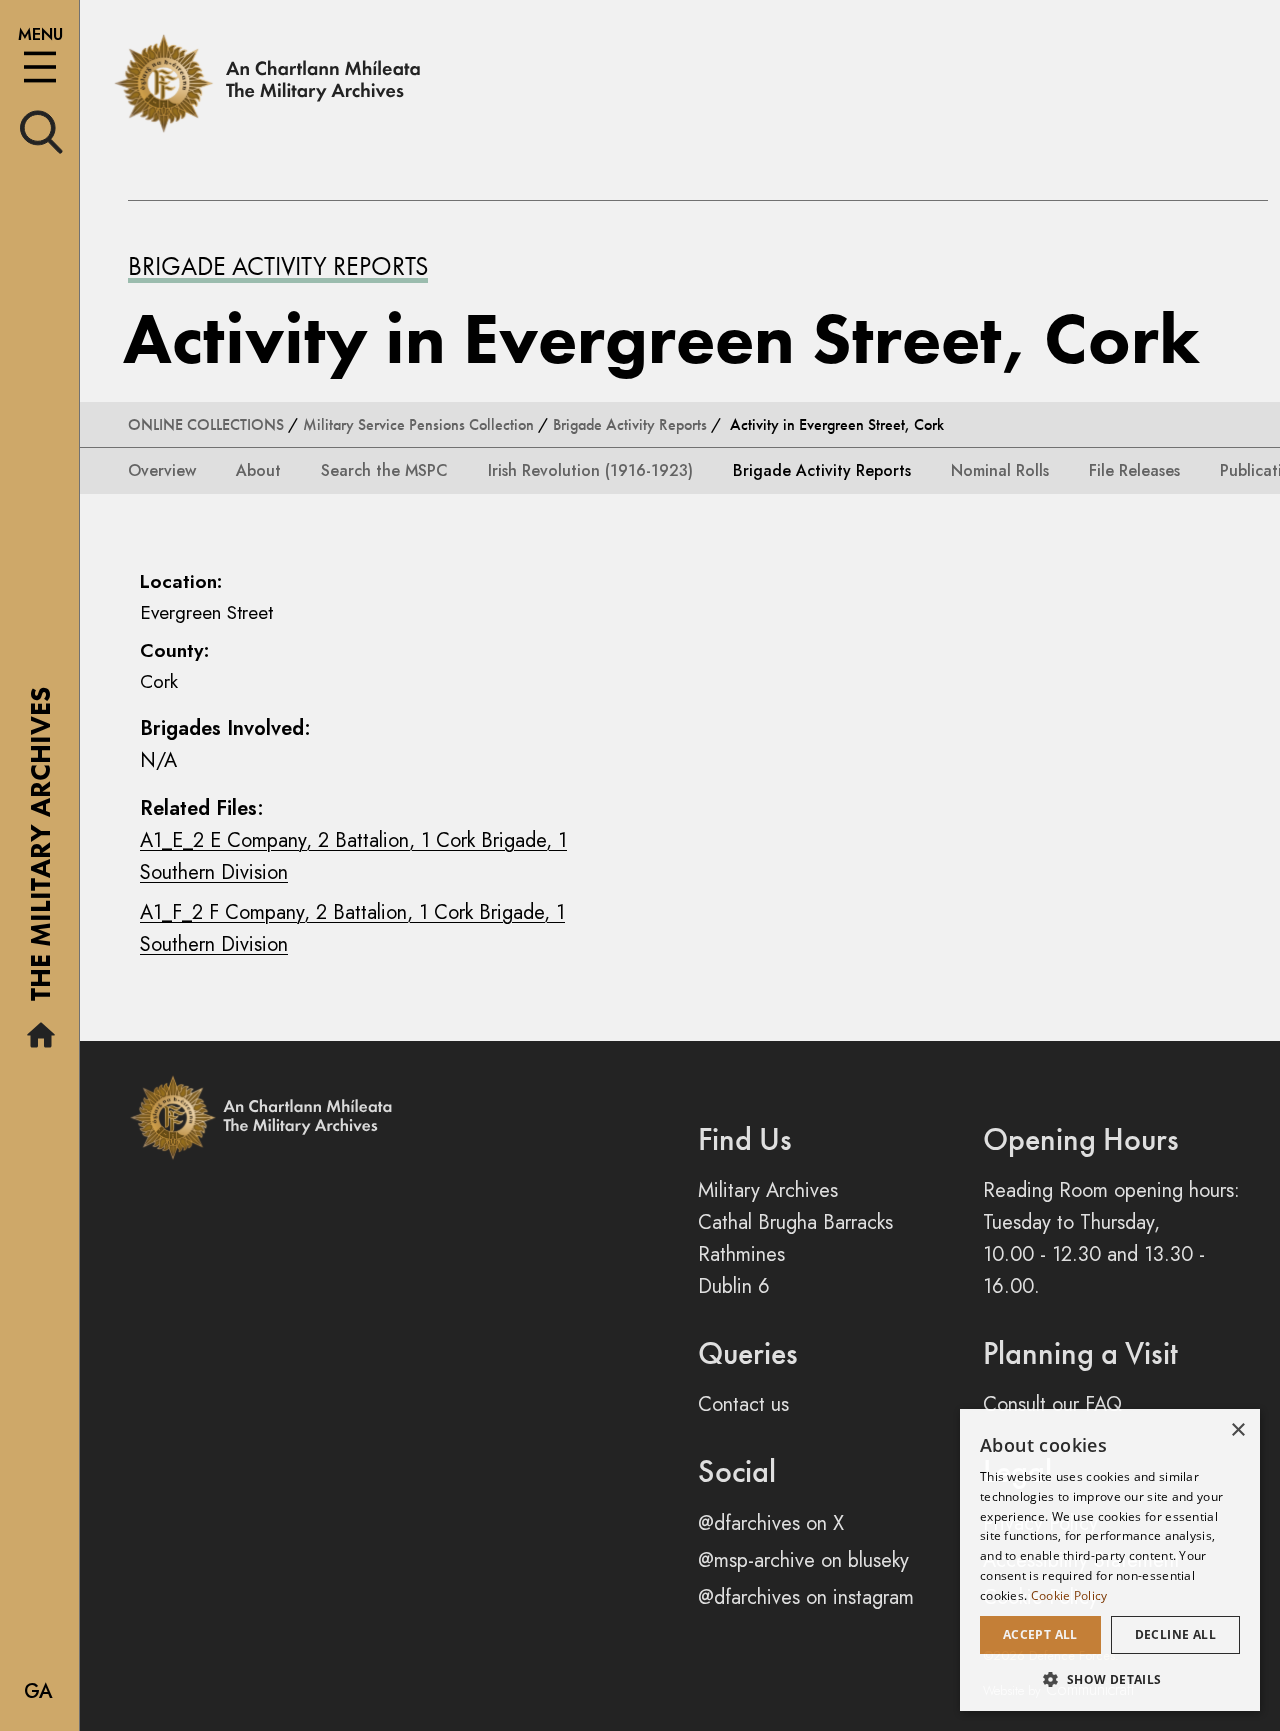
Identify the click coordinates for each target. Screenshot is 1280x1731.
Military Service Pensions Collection (418, 424)
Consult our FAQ (1052, 1404)
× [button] (1237, 1430)
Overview (162, 470)
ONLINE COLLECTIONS (206, 424)
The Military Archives (40, 851)
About (258, 470)
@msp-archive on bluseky (803, 1560)
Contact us (743, 1404)
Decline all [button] (1175, 1634)
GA (38, 1691)
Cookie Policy (1069, 1595)
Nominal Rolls (1000, 470)
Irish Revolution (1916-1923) (590, 470)
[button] (1110, 1679)
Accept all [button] (1040, 1634)
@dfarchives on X (771, 1523)
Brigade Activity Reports (278, 266)
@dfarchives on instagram (806, 1597)
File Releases (1134, 470)
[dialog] (1110, 1560)
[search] (41, 130)
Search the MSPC (384, 470)
